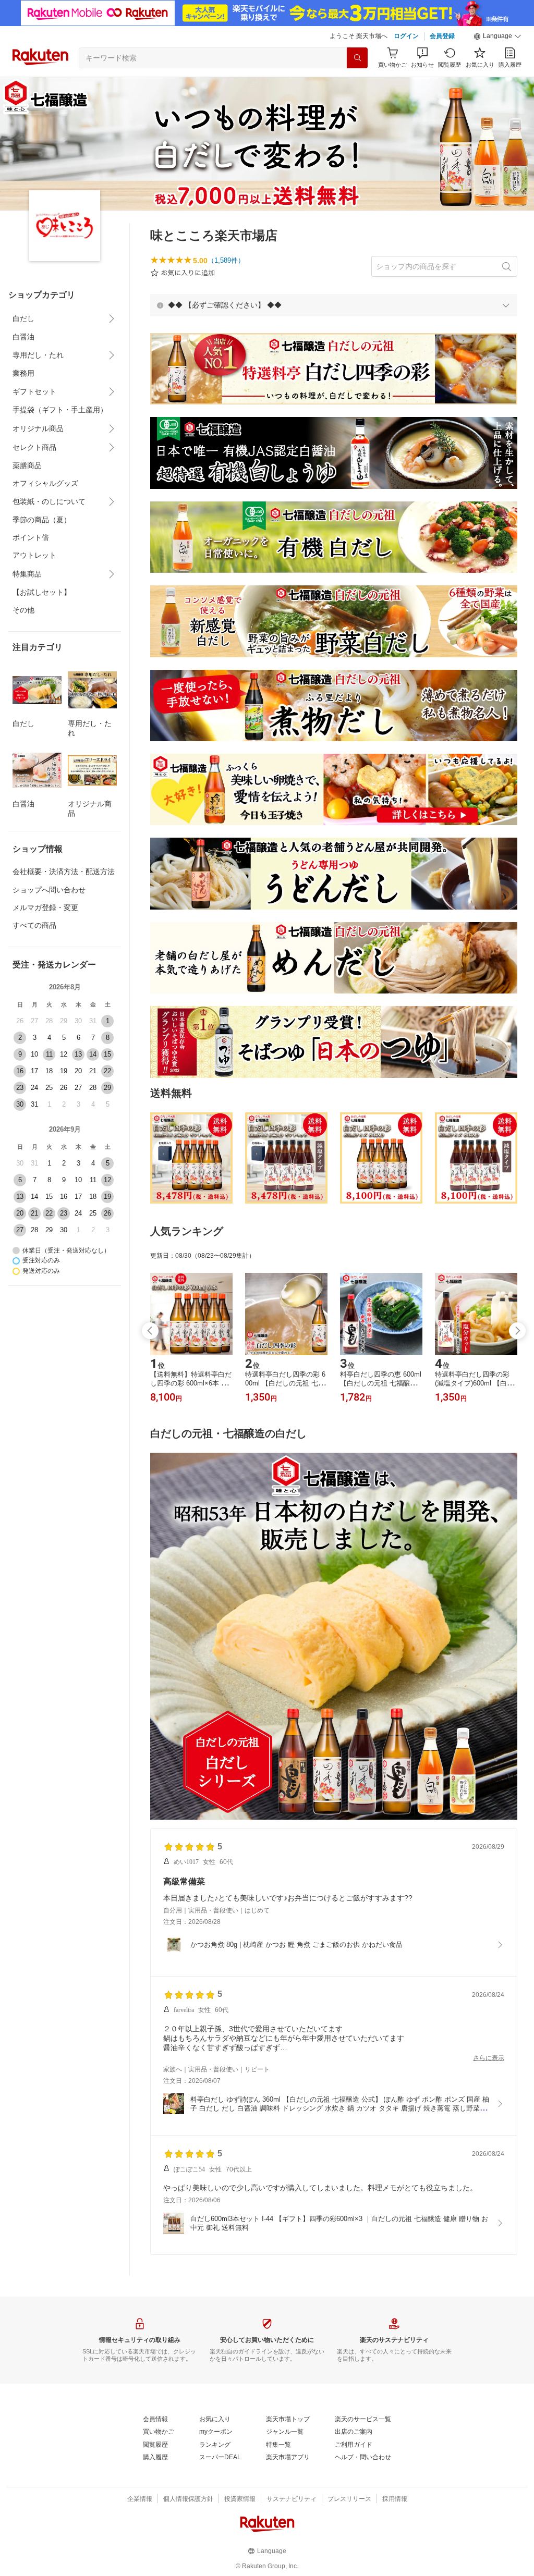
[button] (497, 36)
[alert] (334, 305)
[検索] (357, 58)
